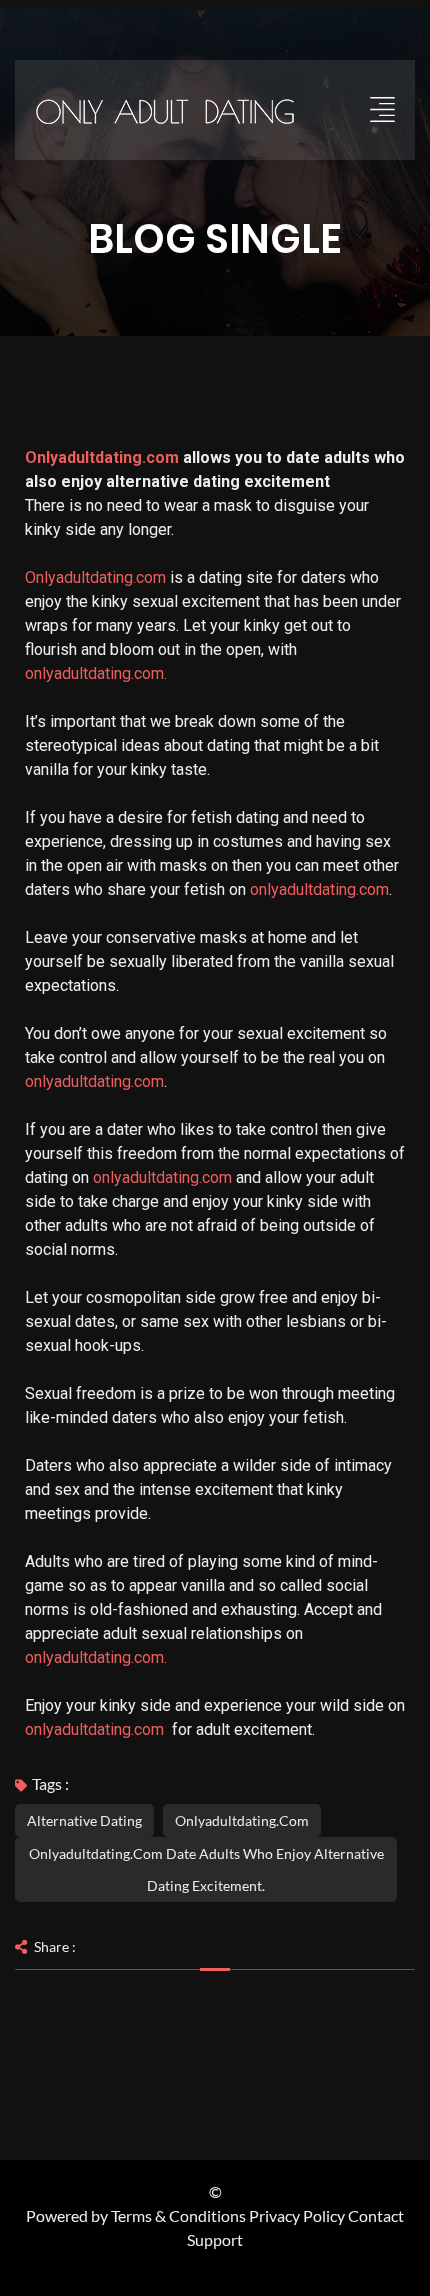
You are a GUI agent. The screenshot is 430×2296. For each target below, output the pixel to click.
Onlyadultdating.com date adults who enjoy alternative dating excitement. (206, 1869)
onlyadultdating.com (319, 889)
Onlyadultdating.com (102, 457)
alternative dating (84, 1820)
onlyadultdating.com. (96, 673)
